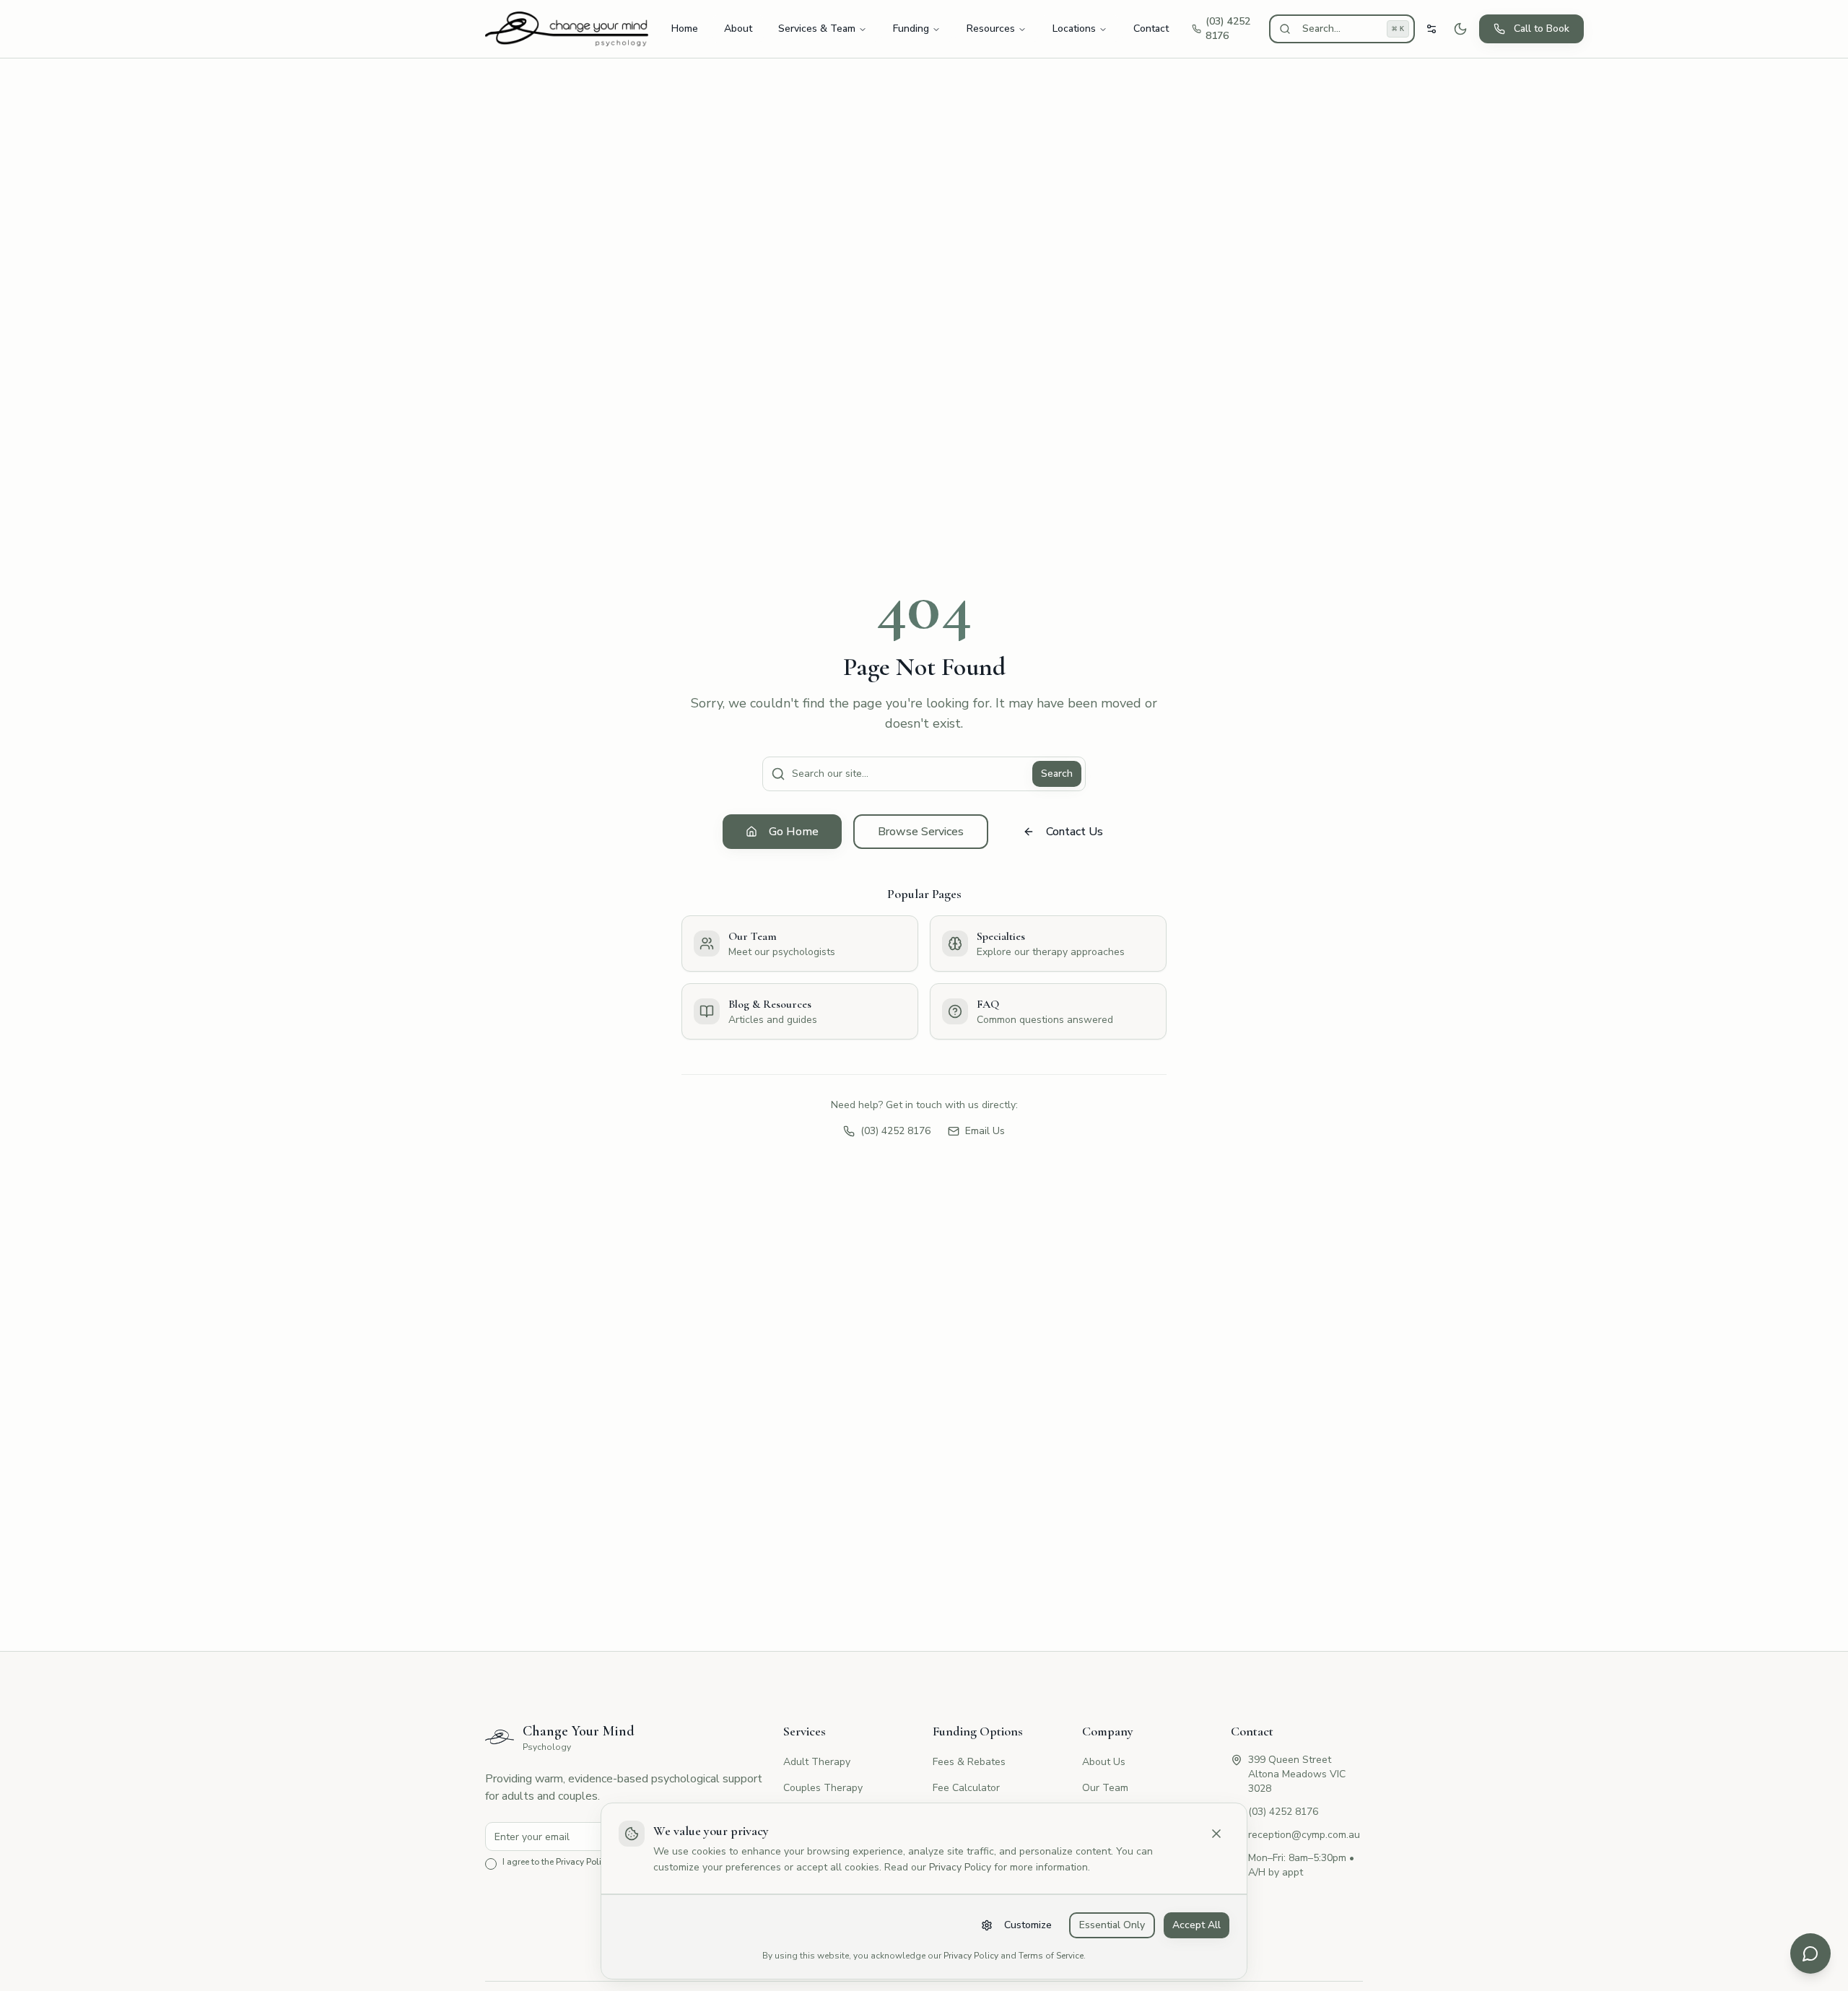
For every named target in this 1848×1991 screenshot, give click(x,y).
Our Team (1105, 1788)
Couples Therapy (823, 1788)
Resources (991, 29)
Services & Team (817, 29)
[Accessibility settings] (1431, 29)
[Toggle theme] (1460, 29)
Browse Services (921, 832)
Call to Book (1542, 29)
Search (1057, 774)
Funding (911, 29)
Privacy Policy (960, 1867)
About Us (1104, 1762)
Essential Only (1112, 1925)
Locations (1074, 29)
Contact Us (1075, 832)
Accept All (1197, 1925)
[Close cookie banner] (1216, 1834)
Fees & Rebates (969, 1762)
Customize (1028, 1925)
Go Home (794, 832)
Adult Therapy (817, 1762)
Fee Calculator (966, 1788)
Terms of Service (1051, 1956)
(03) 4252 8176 (895, 1131)
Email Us (985, 1131)
